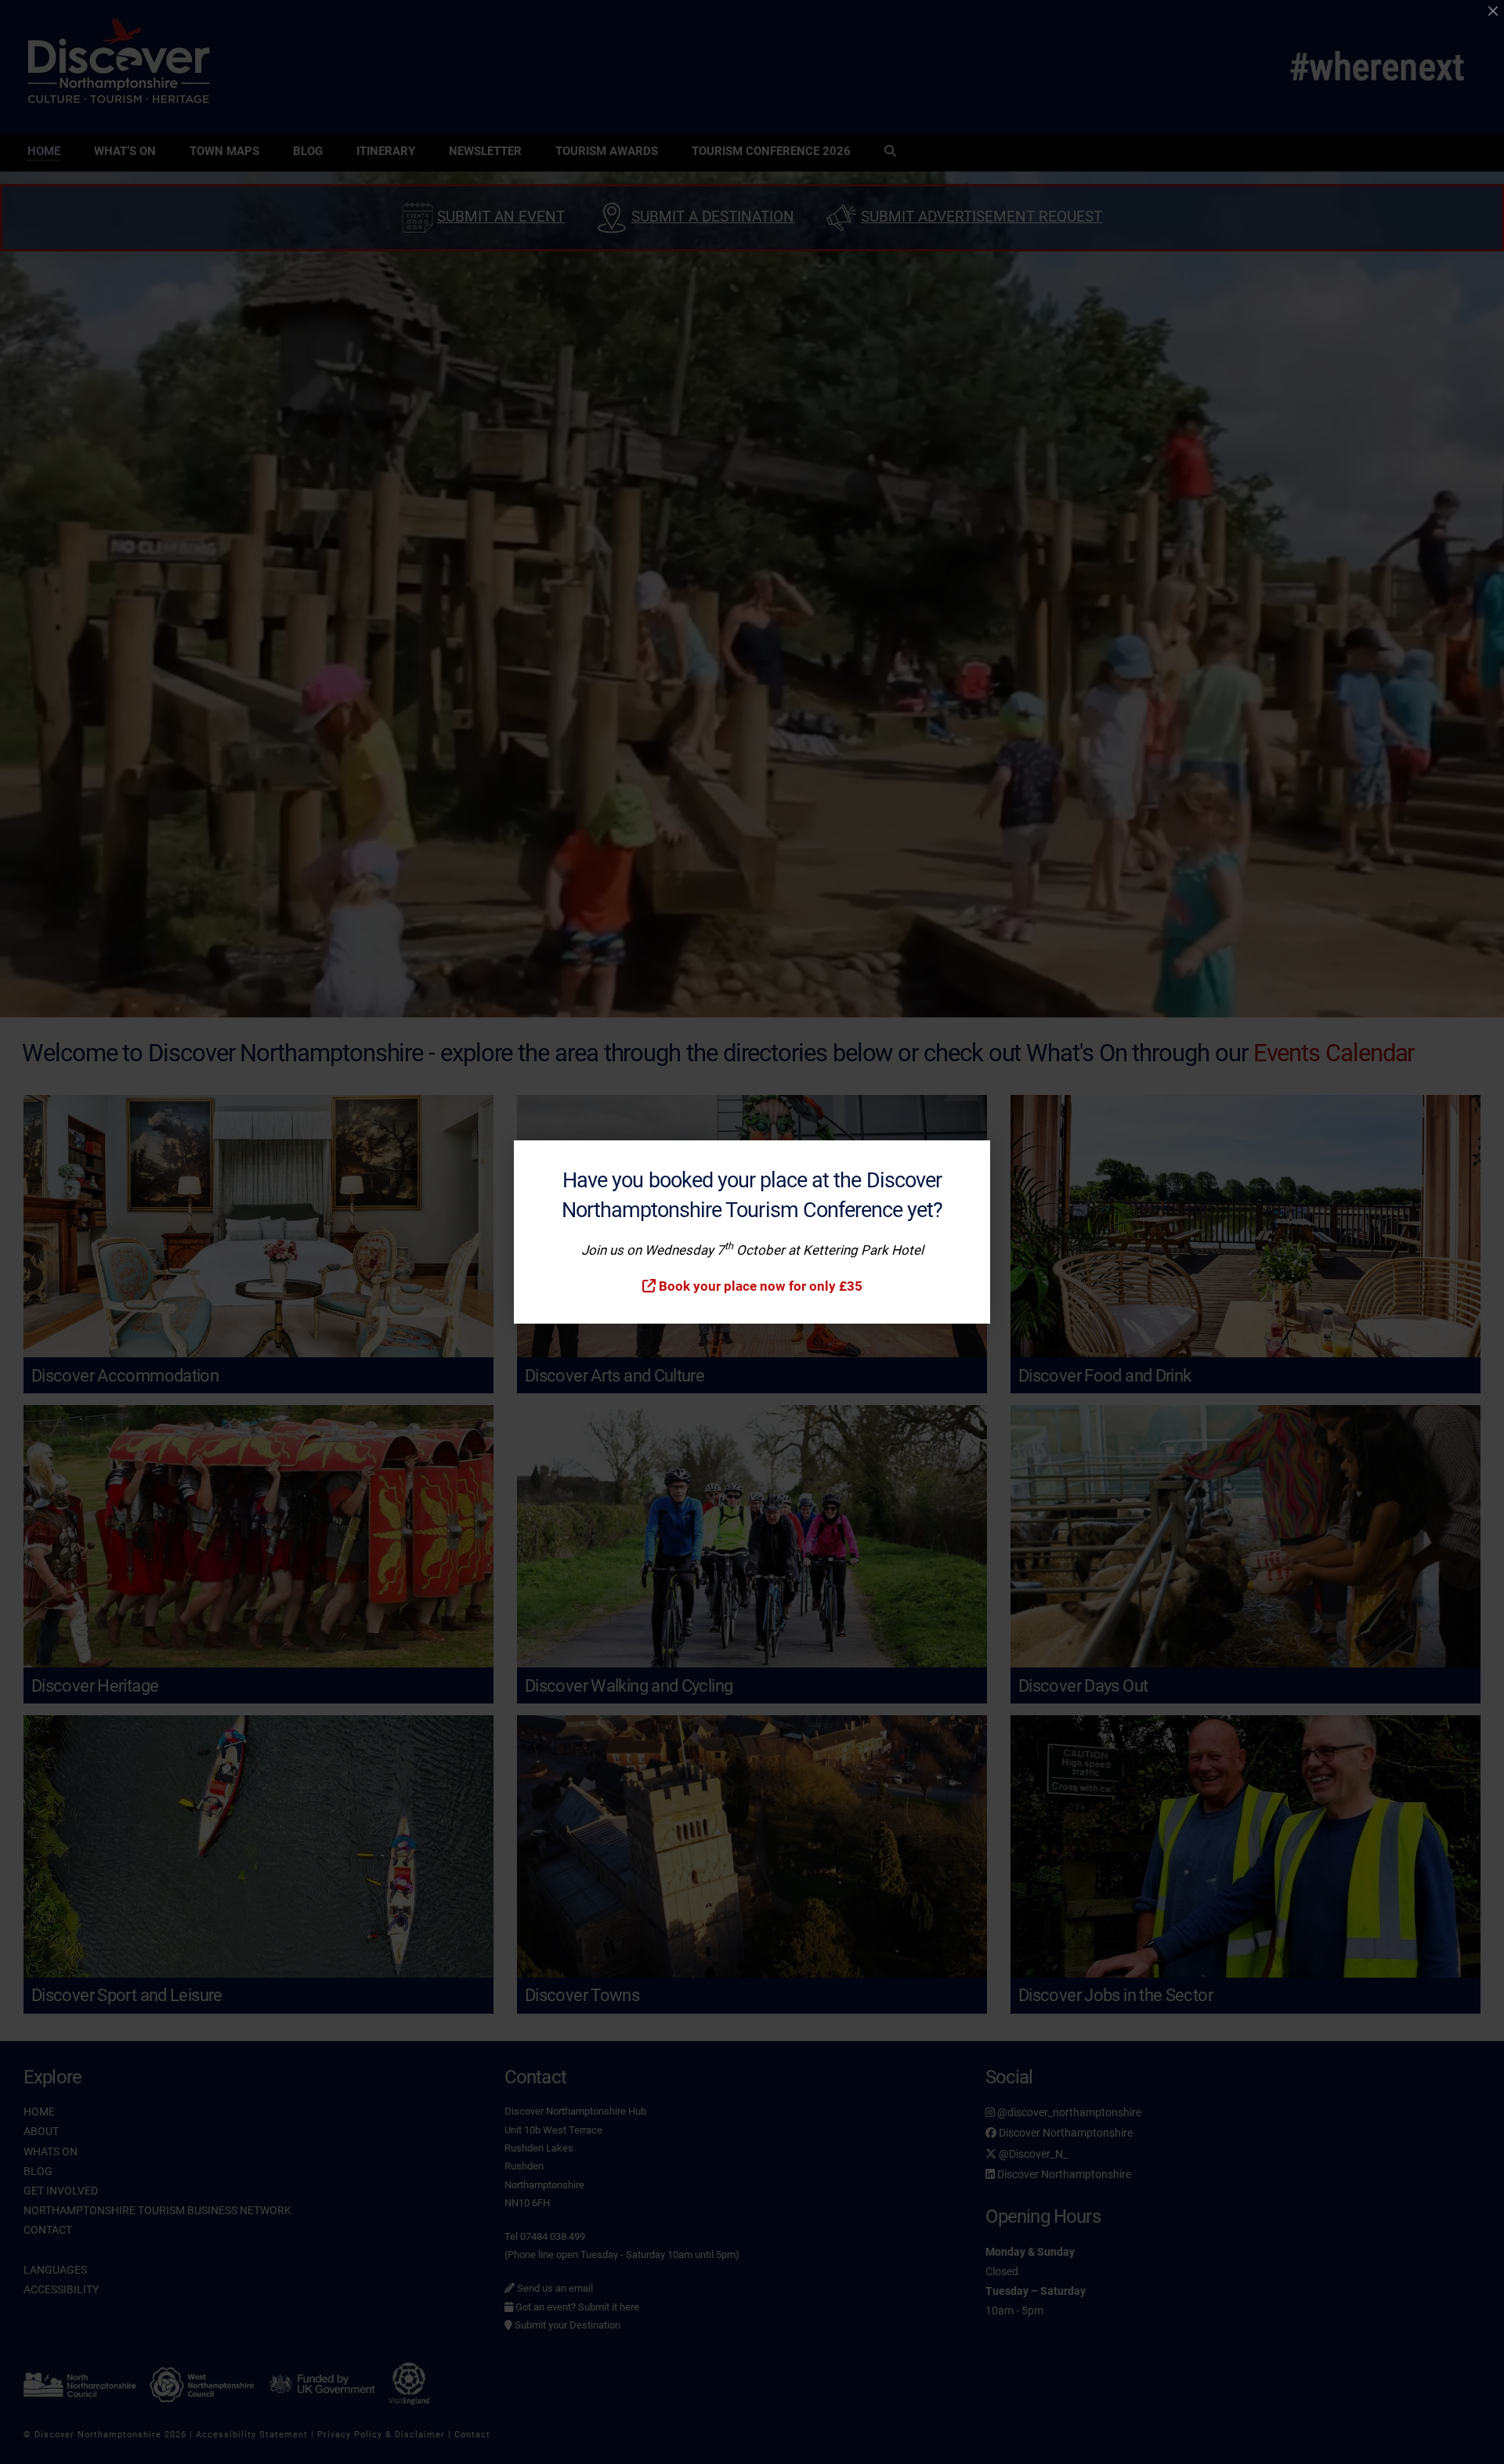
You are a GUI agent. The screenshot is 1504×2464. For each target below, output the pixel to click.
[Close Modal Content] (1493, 11)
